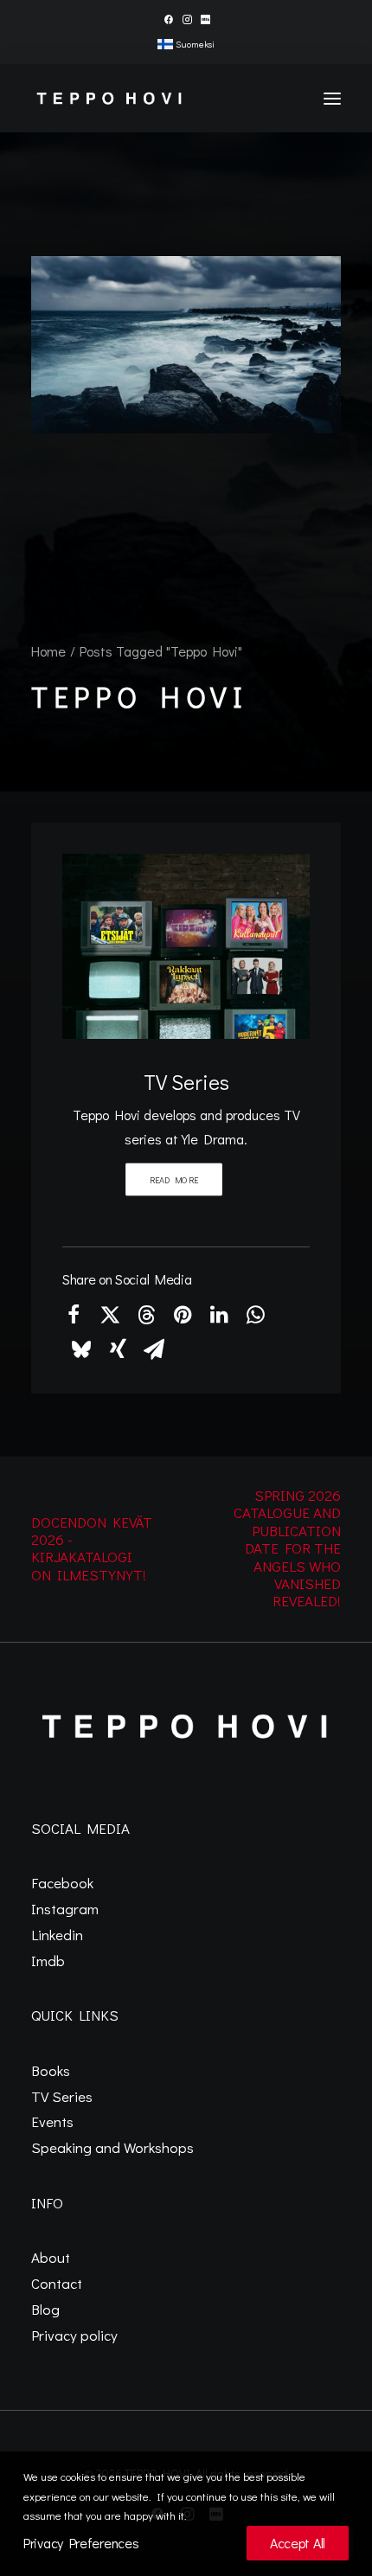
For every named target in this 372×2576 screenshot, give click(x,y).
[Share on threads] (146, 1315)
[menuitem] (186, 44)
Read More (174, 1179)
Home (48, 651)
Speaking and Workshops (112, 2147)
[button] (168, 19)
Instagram (65, 1909)
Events (52, 2121)
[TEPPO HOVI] (110, 98)
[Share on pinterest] (183, 1315)
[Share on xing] (118, 1349)
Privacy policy (74, 2335)
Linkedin (57, 1935)
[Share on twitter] (110, 1315)
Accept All (298, 2543)
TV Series (186, 1082)
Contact (57, 2283)
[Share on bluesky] (81, 1349)
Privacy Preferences (81, 2543)
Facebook (62, 1883)
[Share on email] (154, 1349)
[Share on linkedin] (219, 1315)
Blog (45, 2309)
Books (51, 2070)
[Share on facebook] (74, 1315)
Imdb (48, 1961)
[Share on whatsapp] (255, 1315)
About (51, 2257)
